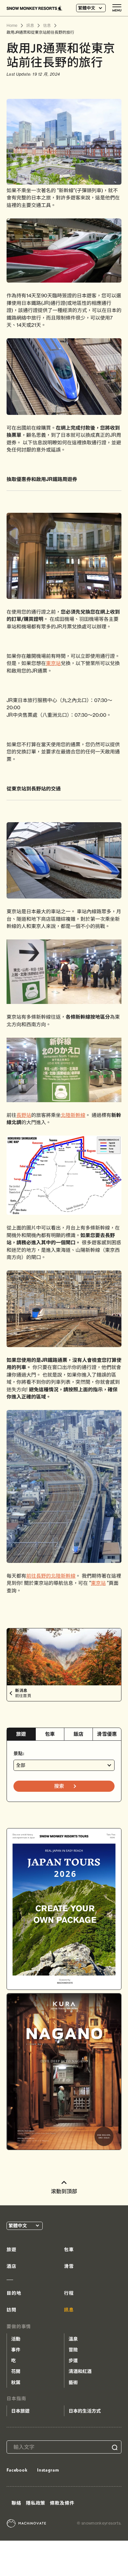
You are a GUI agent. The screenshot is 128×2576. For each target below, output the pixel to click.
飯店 (79, 1734)
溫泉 (73, 2339)
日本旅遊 (20, 2411)
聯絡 (16, 2503)
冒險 (73, 2350)
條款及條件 (62, 2503)
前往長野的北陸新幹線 (51, 1576)
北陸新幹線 (73, 1115)
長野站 (24, 1115)
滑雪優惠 (107, 1734)
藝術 (73, 2382)
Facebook (17, 2470)
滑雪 (69, 2266)
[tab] (21, 1734)
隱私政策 (36, 2503)
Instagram (48, 2470)
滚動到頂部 (64, 2191)
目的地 (14, 2293)
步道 (73, 2361)
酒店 (11, 2266)
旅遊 (21, 1734)
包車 (50, 1734)
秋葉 (16, 2382)
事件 (16, 2350)
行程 (69, 2293)
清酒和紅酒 (80, 2371)
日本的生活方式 (85, 2411)
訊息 (69, 2310)
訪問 (11, 2310)
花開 (16, 2371)
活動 (16, 2339)
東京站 (53, 663)
